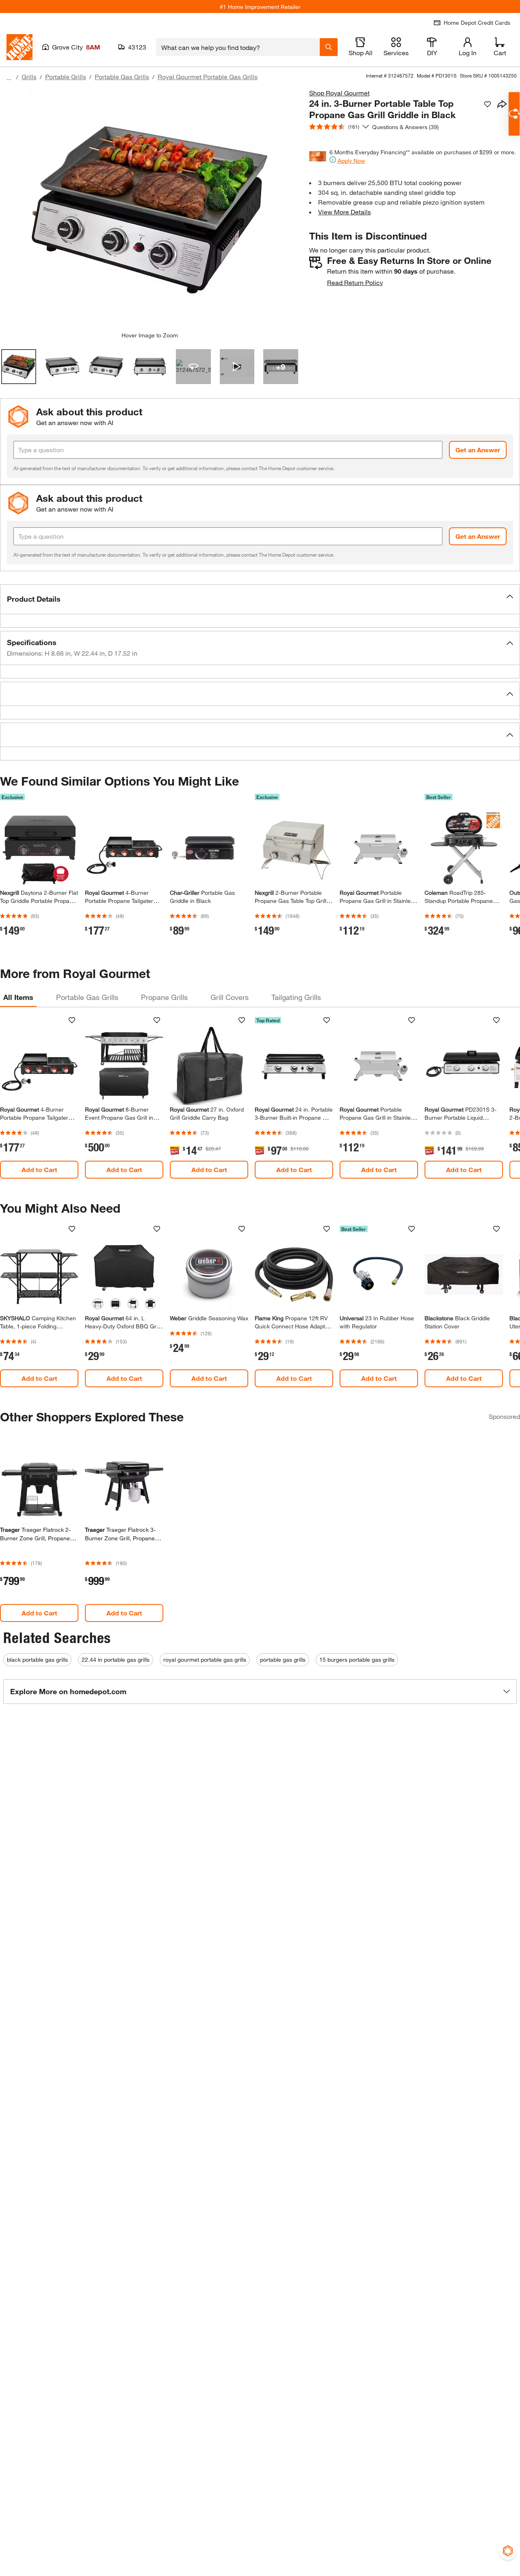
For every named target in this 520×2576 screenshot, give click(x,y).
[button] (260, 599)
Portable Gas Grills (122, 77)
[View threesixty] (193, 367)
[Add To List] (487, 104)
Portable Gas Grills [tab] (87, 997)
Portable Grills (66, 77)
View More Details (344, 212)
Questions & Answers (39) (405, 127)
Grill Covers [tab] (230, 997)
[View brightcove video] (237, 367)
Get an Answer (478, 450)
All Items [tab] (18, 997)
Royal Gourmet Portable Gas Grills (208, 77)
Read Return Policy (355, 282)
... (9, 78)
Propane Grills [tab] (164, 997)
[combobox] (238, 47)
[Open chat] (514, 114)
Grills (29, 77)
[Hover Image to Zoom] (149, 210)
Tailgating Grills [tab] (296, 997)
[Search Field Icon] (329, 47)
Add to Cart (39, 1169)
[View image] (19, 367)
